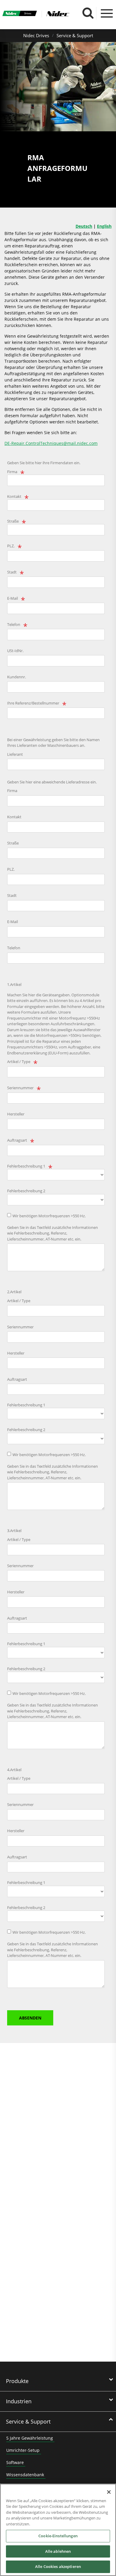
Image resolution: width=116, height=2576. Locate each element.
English (104, 226)
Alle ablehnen (58, 2551)
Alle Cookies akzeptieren (58, 2566)
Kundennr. (17, 677)
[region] (58, 2530)
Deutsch (84, 226)
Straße (13, 521)
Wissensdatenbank (25, 2475)
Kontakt (14, 496)
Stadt (12, 572)
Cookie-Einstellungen (58, 2536)
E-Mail (12, 598)
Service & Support (75, 35)
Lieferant (15, 754)
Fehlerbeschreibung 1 (26, 1166)
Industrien (19, 2401)
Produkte (17, 2381)
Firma (12, 472)
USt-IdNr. (15, 651)
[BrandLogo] (20, 14)
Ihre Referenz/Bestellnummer (33, 703)
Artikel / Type (19, 1062)
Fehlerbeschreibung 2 (26, 1191)
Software (15, 2462)
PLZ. (11, 546)
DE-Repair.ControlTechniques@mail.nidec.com (51, 443)
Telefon (14, 624)
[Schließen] (109, 2492)
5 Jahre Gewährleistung (30, 2438)
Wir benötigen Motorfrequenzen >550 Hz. (49, 1216)
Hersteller (16, 1114)
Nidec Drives (36, 35)
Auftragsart (17, 1140)
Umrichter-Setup (23, 2450)
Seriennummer (20, 1088)
